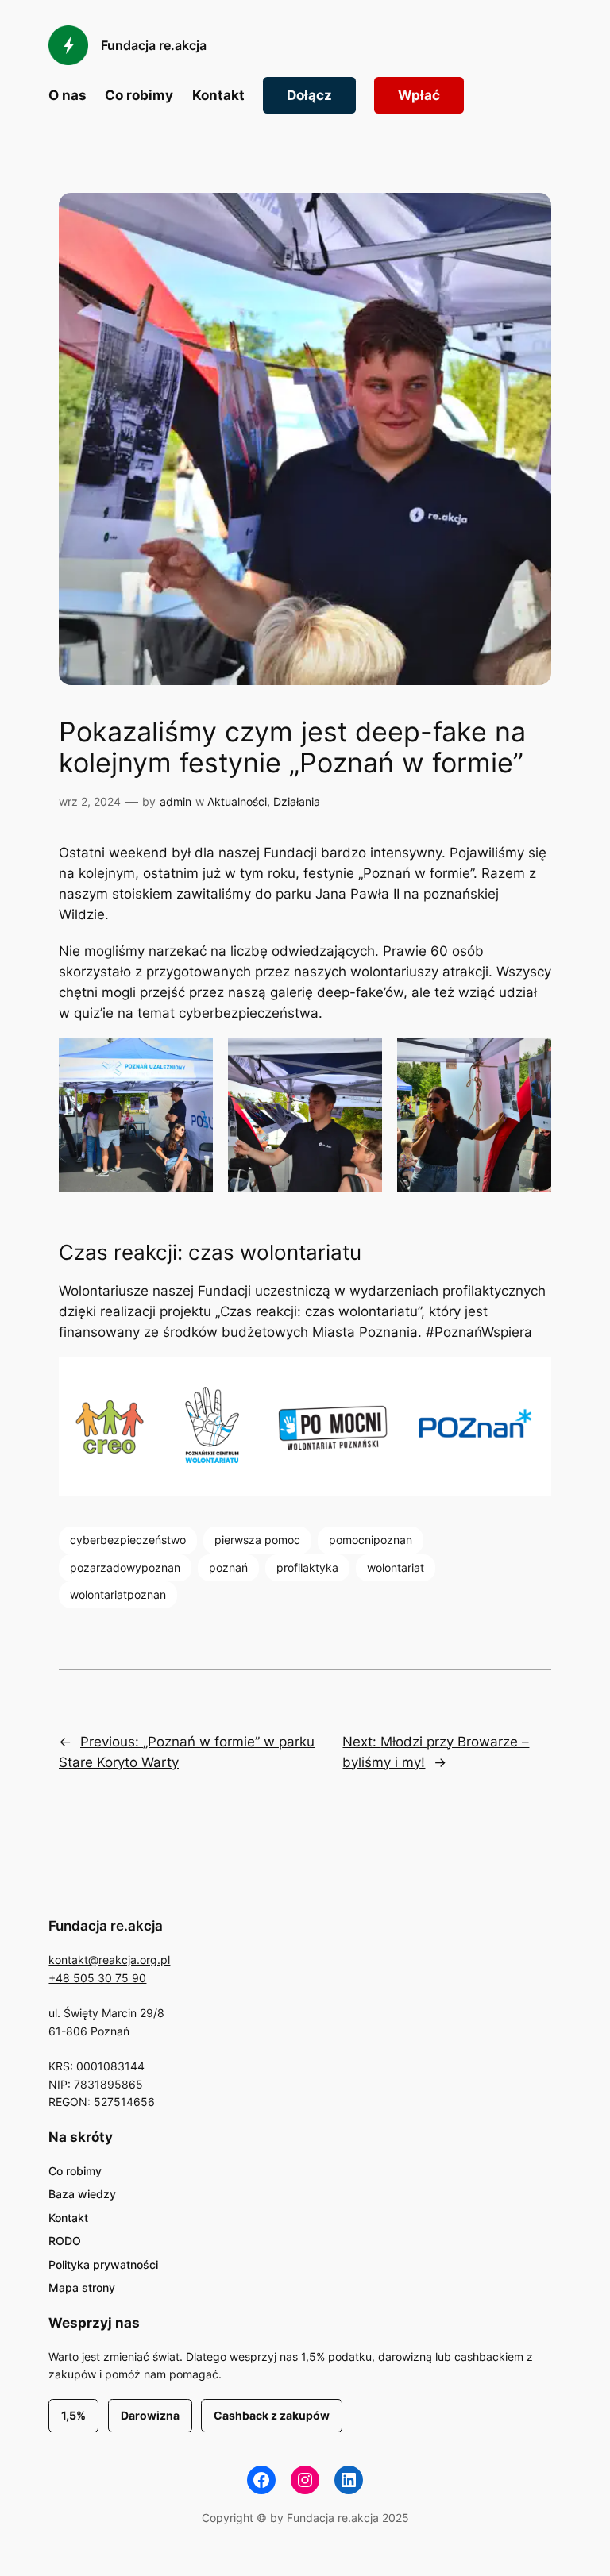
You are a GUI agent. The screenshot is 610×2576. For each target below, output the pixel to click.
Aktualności (237, 801)
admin (176, 801)
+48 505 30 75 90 (97, 1978)
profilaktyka (307, 1567)
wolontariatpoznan (118, 1594)
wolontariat (396, 1567)
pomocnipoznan (371, 1540)
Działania (297, 801)
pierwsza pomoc (257, 1540)
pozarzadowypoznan (125, 1567)
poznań (228, 1567)
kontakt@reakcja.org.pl (109, 1960)
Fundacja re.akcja (154, 45)
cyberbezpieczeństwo (128, 1540)
